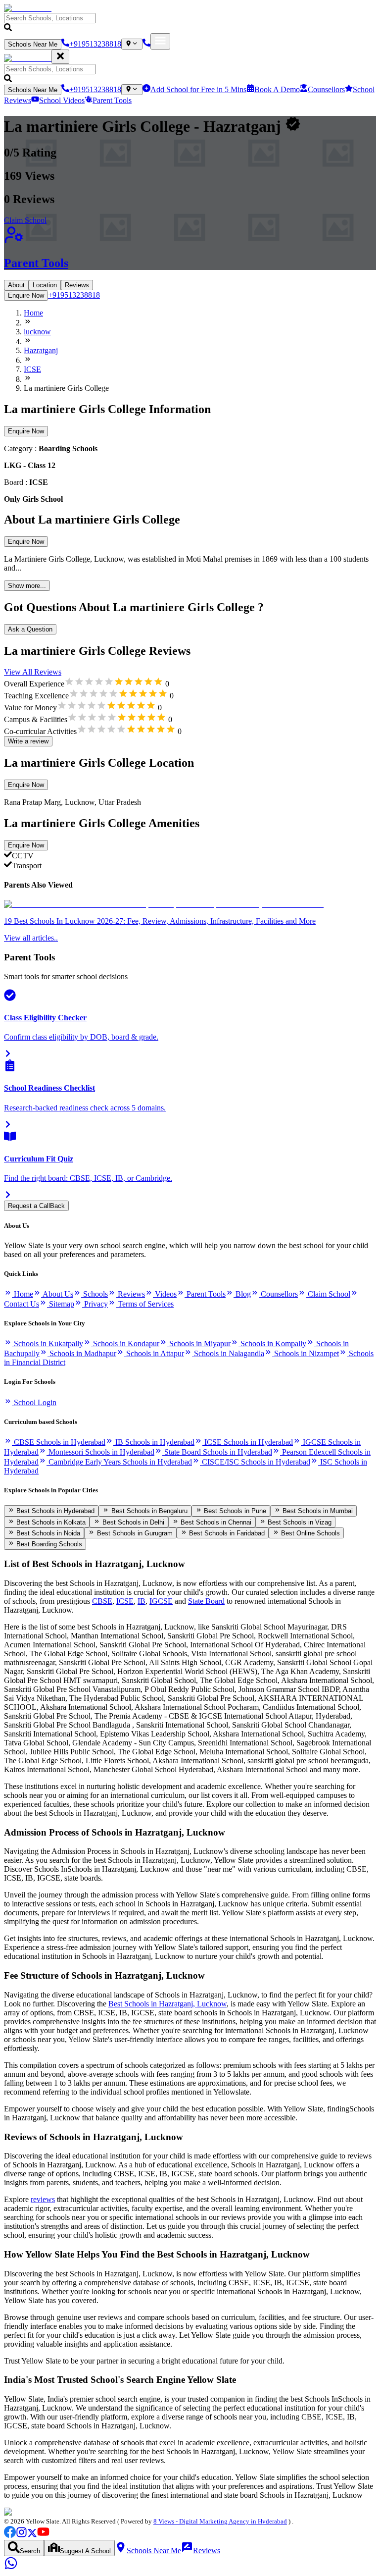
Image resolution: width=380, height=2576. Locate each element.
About (16, 285)
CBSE (102, 1601)
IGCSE (161, 1601)
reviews (43, 2199)
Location (45, 285)
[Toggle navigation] (160, 41)
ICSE (125, 1601)
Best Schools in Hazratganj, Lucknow (167, 2004)
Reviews (77, 285)
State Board (206, 1601)
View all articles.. (31, 938)
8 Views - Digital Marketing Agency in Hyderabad (220, 2521)
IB (142, 1601)
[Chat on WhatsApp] (11, 2567)
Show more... (27, 586)
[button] (190, 23)
